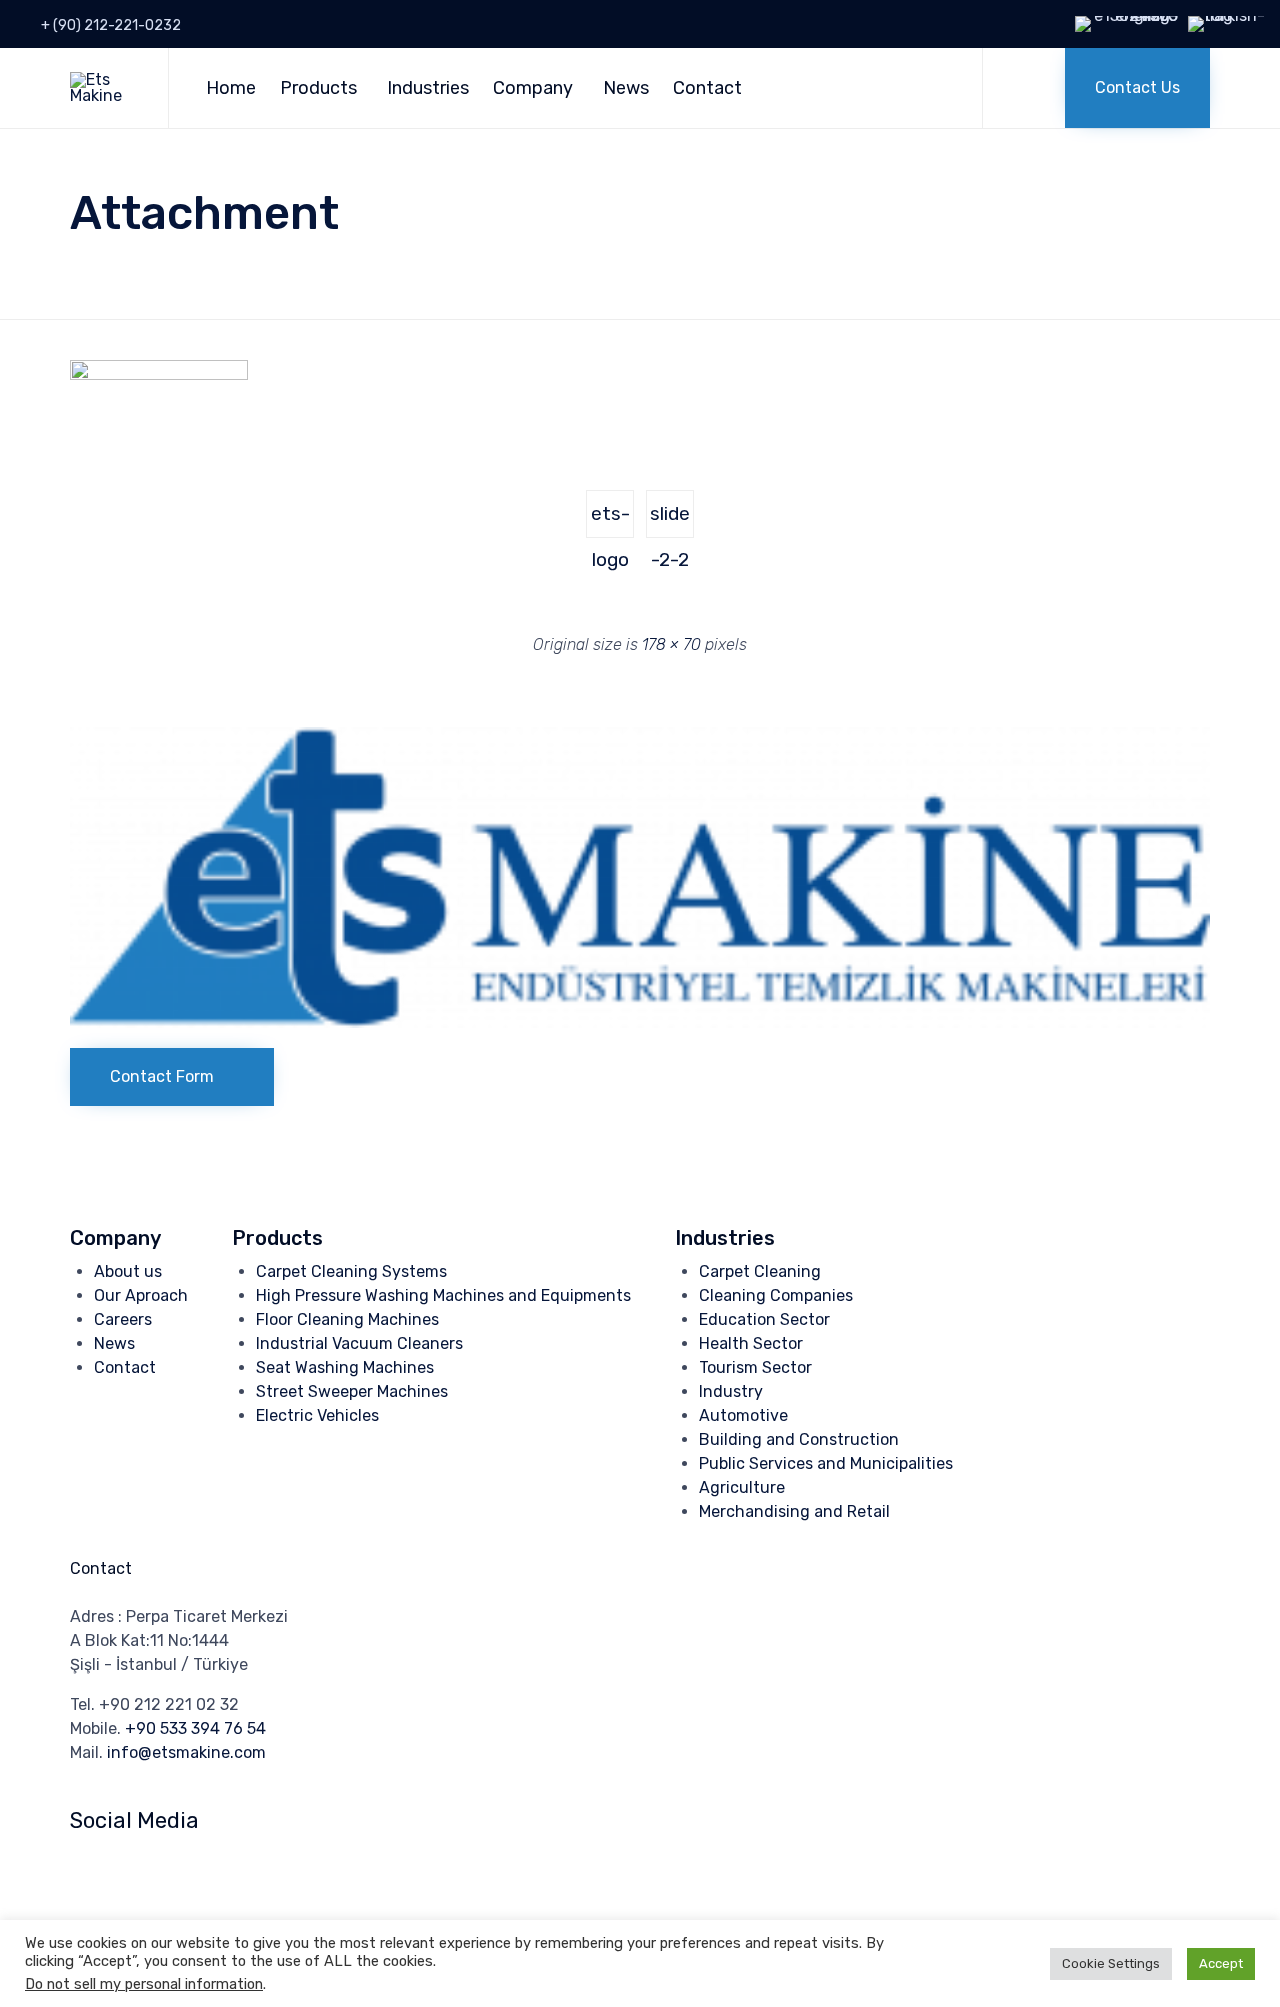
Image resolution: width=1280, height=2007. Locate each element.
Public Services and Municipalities (826, 1463)
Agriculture (742, 1487)
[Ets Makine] (104, 88)
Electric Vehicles (317, 1415)
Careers (123, 1319)
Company (533, 88)
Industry (731, 1391)
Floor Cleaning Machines (347, 1319)
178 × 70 (671, 644)
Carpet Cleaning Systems (351, 1271)
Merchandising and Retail (794, 1511)
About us (128, 1271)
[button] (1137, 88)
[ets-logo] (159, 375)
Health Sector (751, 1343)
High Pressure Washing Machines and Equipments (443, 1295)
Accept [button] (1221, 1963)
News (626, 88)
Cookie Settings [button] (1111, 1963)
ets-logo (610, 520)
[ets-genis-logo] (640, 1022)
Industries (428, 88)
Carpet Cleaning (760, 1271)
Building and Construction (799, 1439)
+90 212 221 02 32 (169, 1704)
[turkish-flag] (1229, 15)
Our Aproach (141, 1295)
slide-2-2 (670, 520)
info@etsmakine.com (186, 1752)
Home (231, 88)
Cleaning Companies (776, 1295)
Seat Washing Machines (345, 1367)
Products (318, 88)
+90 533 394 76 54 (195, 1728)
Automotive (743, 1415)
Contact (707, 88)
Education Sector (764, 1319)
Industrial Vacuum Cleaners (359, 1343)
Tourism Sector (755, 1367)
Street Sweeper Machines (352, 1391)
